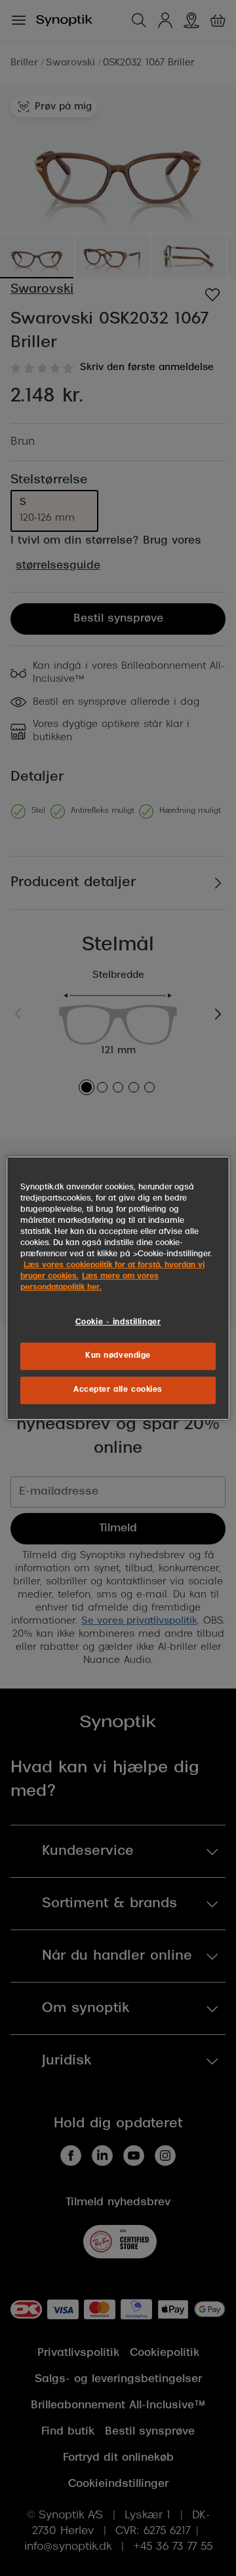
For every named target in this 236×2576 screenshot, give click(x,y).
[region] (118, 1288)
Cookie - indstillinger (118, 1322)
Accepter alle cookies (118, 1390)
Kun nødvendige (118, 1356)
